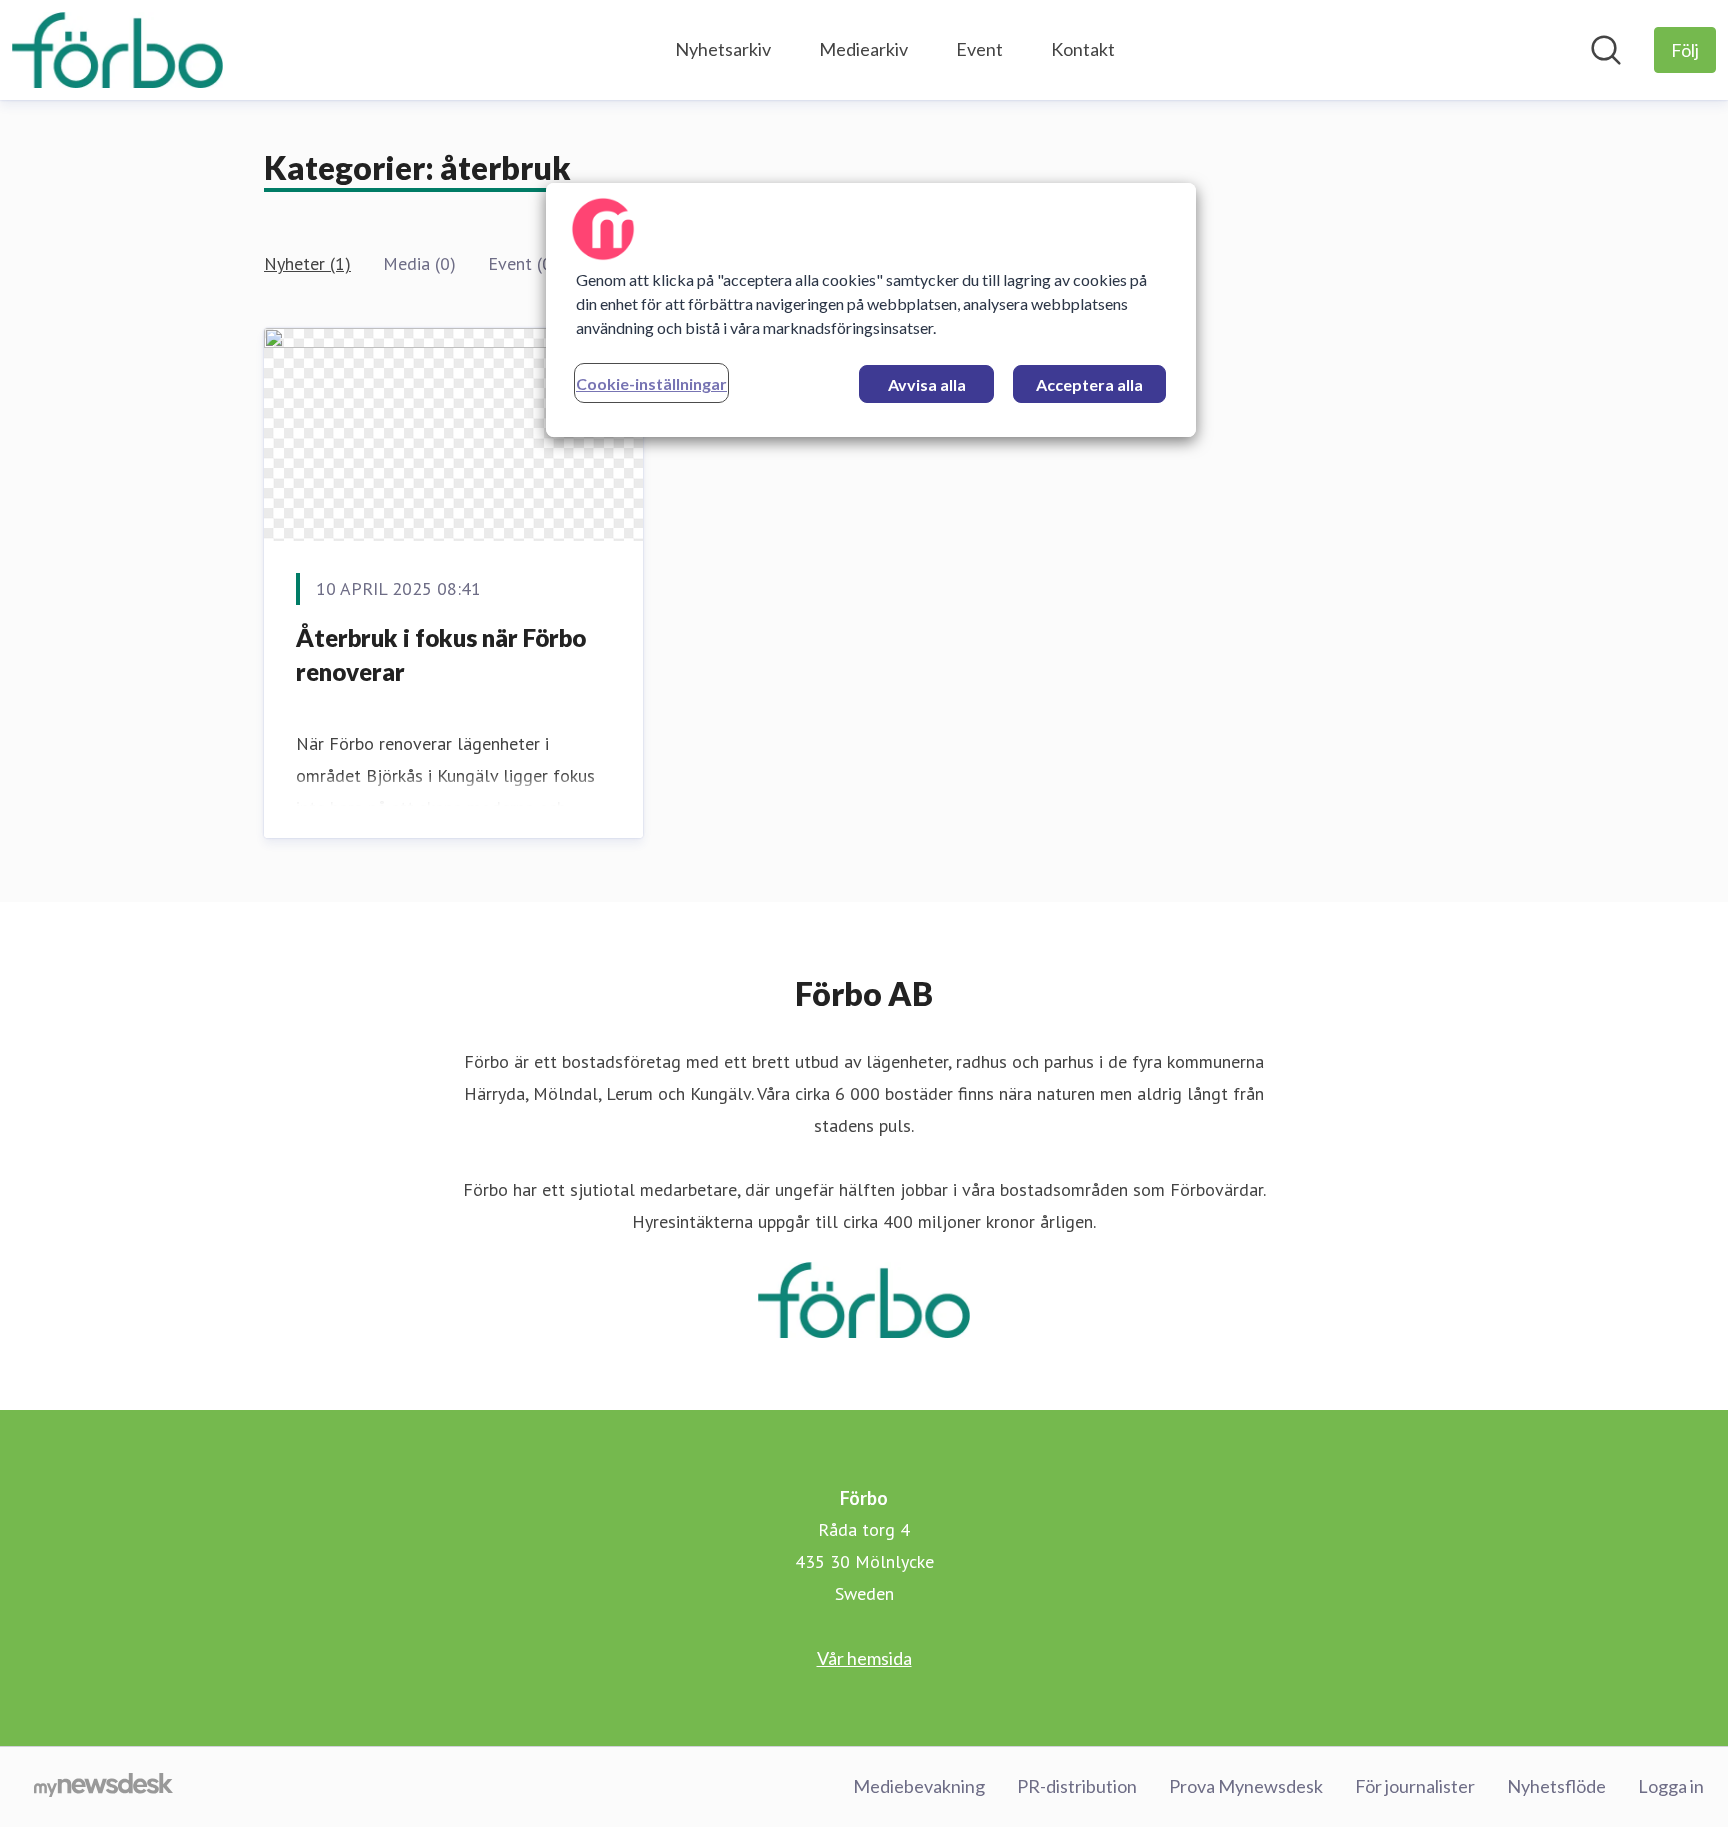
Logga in (1671, 1786)
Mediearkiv (863, 49)
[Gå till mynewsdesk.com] (103, 1787)
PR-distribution (1077, 1786)
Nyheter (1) (307, 263)
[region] (871, 310)
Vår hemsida (864, 1658)
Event (979, 49)
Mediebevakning (919, 1786)
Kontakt (1083, 49)
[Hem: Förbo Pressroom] (117, 50)
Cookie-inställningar (651, 383)
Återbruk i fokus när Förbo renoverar (441, 654)
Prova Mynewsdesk (1246, 1786)
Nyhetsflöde (1556, 1786)
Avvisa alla (927, 384)
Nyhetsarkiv (723, 49)
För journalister (1415, 1786)
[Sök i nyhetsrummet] (1606, 50)
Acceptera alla (1089, 384)
